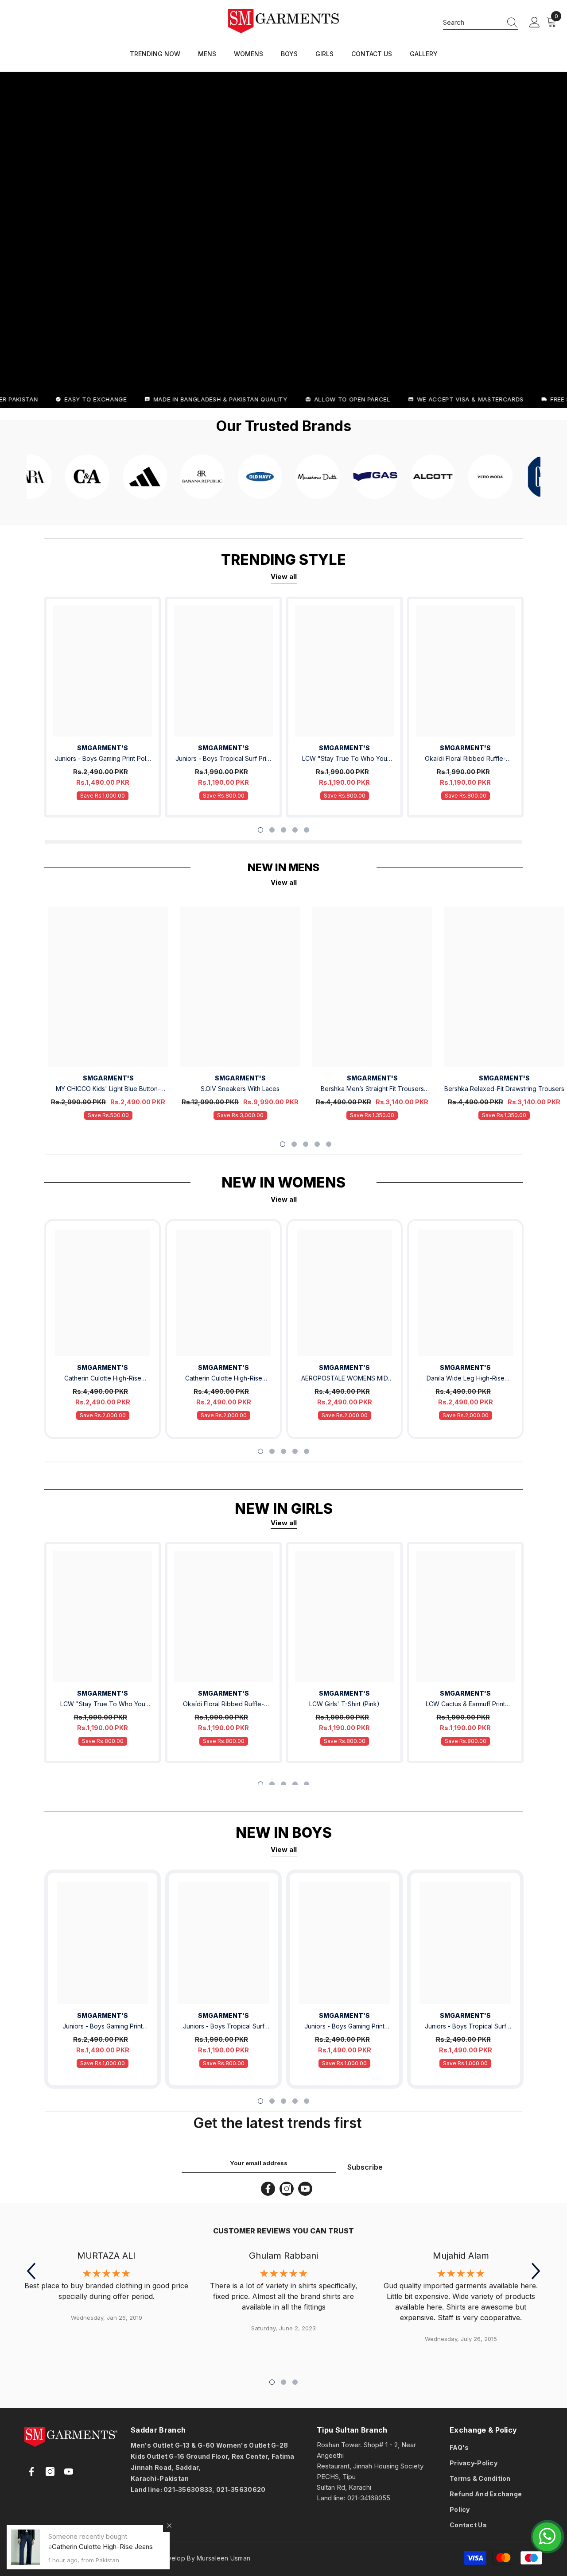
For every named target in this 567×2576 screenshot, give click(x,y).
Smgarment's (103, 748)
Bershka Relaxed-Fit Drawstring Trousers (504, 1089)
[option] (103, 707)
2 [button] (272, 830)
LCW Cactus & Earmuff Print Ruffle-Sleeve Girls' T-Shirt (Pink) (465, 1705)
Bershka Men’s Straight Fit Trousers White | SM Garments (372, 1089)
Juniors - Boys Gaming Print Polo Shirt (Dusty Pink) (344, 2027)
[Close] (169, 2526)
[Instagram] (287, 2189)
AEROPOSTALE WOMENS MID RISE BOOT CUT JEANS (345, 1379)
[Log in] (535, 23)
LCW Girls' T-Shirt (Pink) (344, 1704)
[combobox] (472, 22)
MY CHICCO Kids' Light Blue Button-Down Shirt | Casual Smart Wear (108, 1089)
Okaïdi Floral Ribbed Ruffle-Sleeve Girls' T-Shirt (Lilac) (465, 759)
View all (284, 577)
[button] (31, 2271)
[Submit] (179, 2506)
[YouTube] (305, 2189)
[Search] (481, 23)
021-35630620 (241, 2489)
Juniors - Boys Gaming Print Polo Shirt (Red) (103, 759)
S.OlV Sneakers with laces (240, 1089)
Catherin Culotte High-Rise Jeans (103, 1379)
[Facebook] (268, 2189)
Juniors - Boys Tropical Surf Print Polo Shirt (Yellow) (466, 2027)
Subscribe (365, 2167)
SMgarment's (103, 1367)
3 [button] (283, 830)
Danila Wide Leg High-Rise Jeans (466, 1379)
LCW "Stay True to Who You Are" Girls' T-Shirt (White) (345, 759)
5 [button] (307, 830)
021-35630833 (188, 2489)
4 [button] (295, 830)
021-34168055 (369, 2498)
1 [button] (260, 830)
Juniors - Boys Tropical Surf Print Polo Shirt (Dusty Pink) (223, 759)
